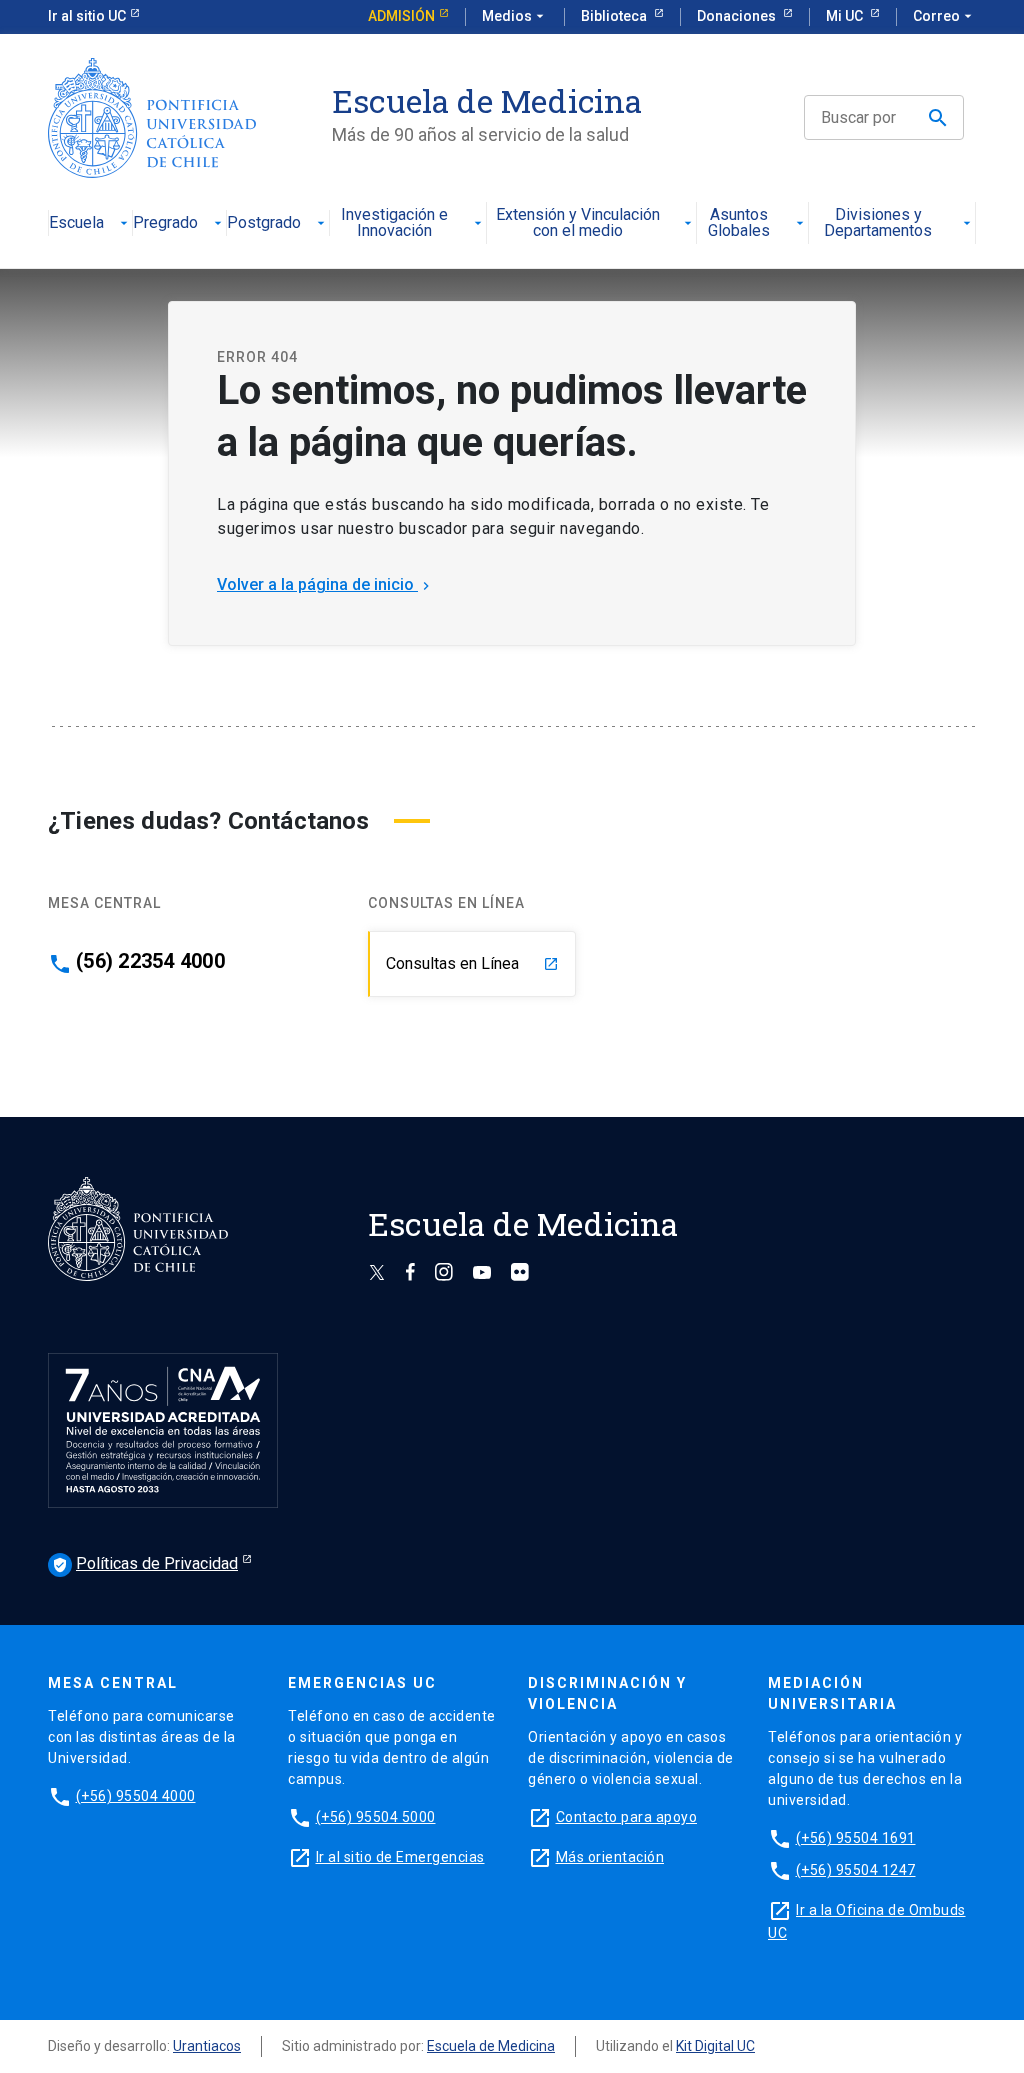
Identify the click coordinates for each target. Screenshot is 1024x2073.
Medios (515, 16)
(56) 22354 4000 (150, 961)
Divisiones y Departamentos (878, 223)
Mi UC (846, 16)
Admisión (401, 16)
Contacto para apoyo (627, 1817)
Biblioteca (615, 16)
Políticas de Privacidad (145, 1563)
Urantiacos (207, 2046)
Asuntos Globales (739, 223)
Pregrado (165, 223)
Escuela (76, 223)
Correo (944, 16)
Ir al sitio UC (87, 16)
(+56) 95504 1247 (856, 1870)
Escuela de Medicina (491, 2046)
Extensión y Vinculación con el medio (578, 223)
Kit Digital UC (715, 2046)
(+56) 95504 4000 (136, 1796)
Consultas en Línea (472, 963)
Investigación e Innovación (394, 223)
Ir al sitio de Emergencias (400, 1857)
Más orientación (610, 1857)
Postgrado (264, 223)
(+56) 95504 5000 (376, 1817)
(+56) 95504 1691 (856, 1838)
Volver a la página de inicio (325, 584)
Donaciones (738, 16)
